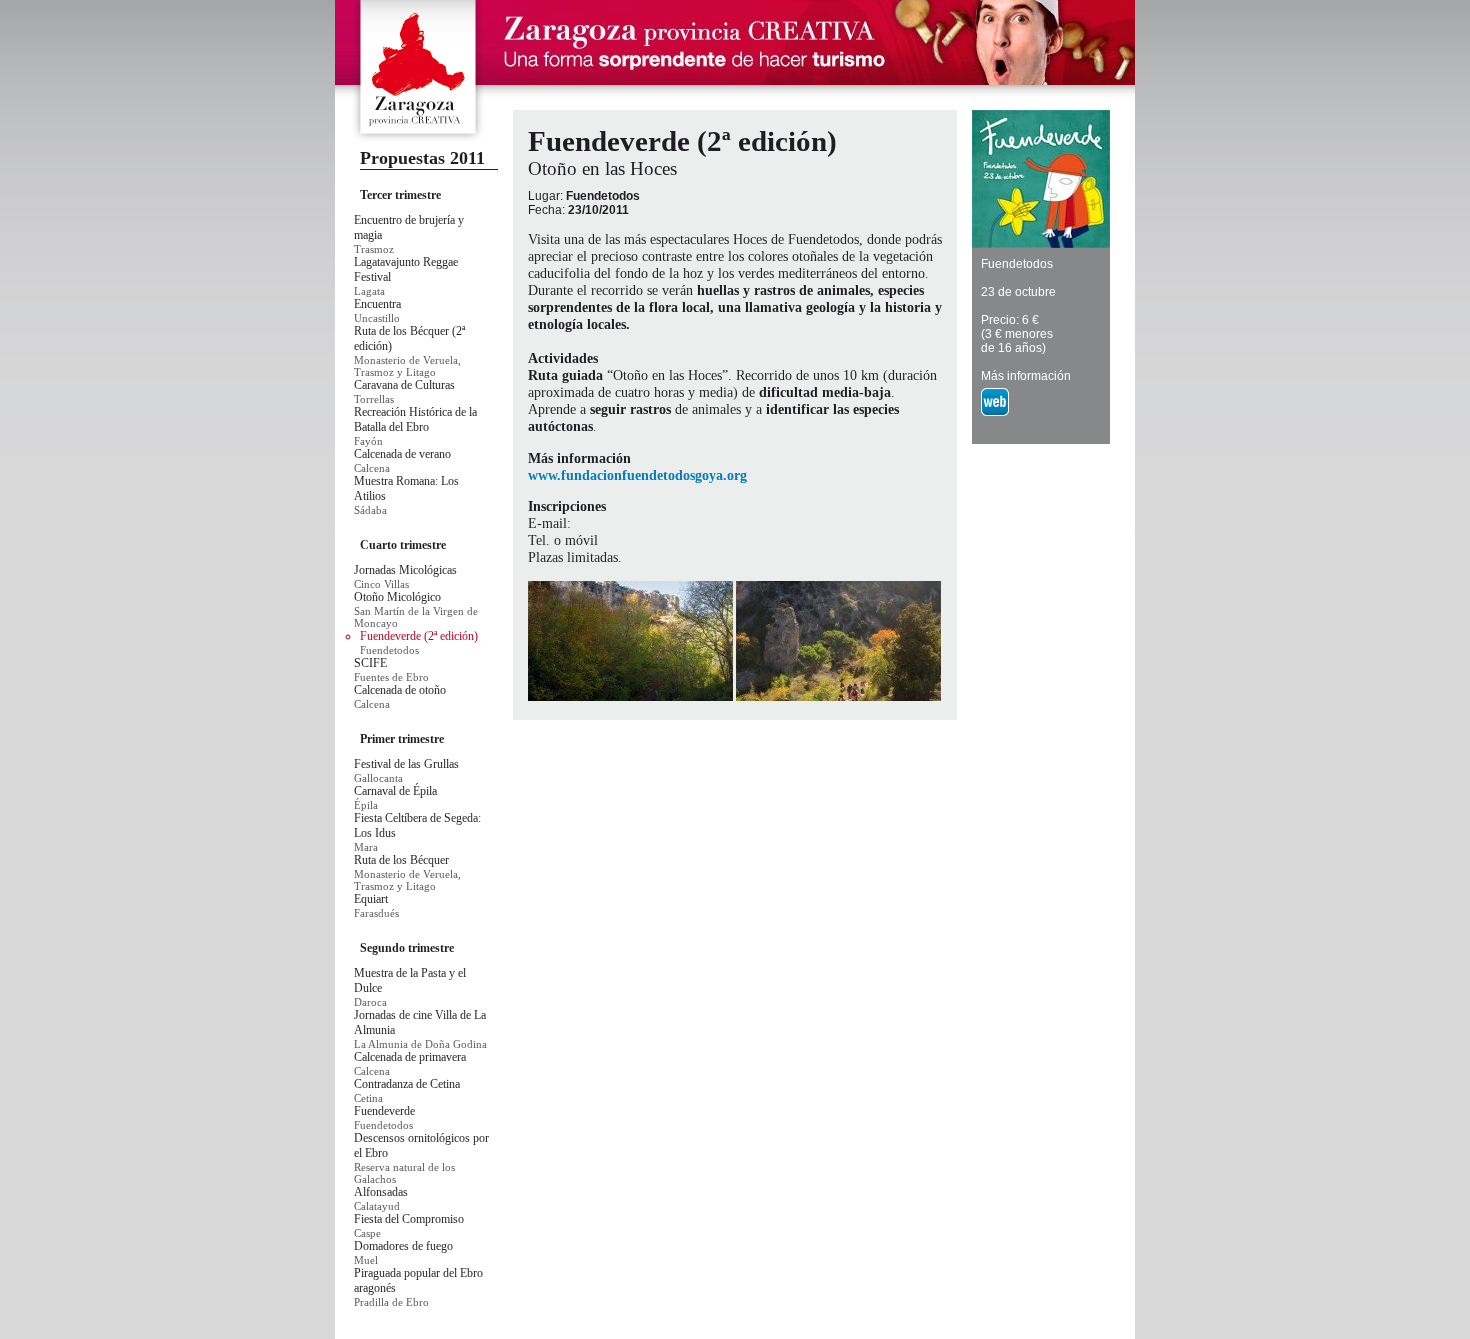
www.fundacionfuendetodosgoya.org (637, 475)
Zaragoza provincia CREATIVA (418, 71)
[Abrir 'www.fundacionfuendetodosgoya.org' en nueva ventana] (996, 417)
